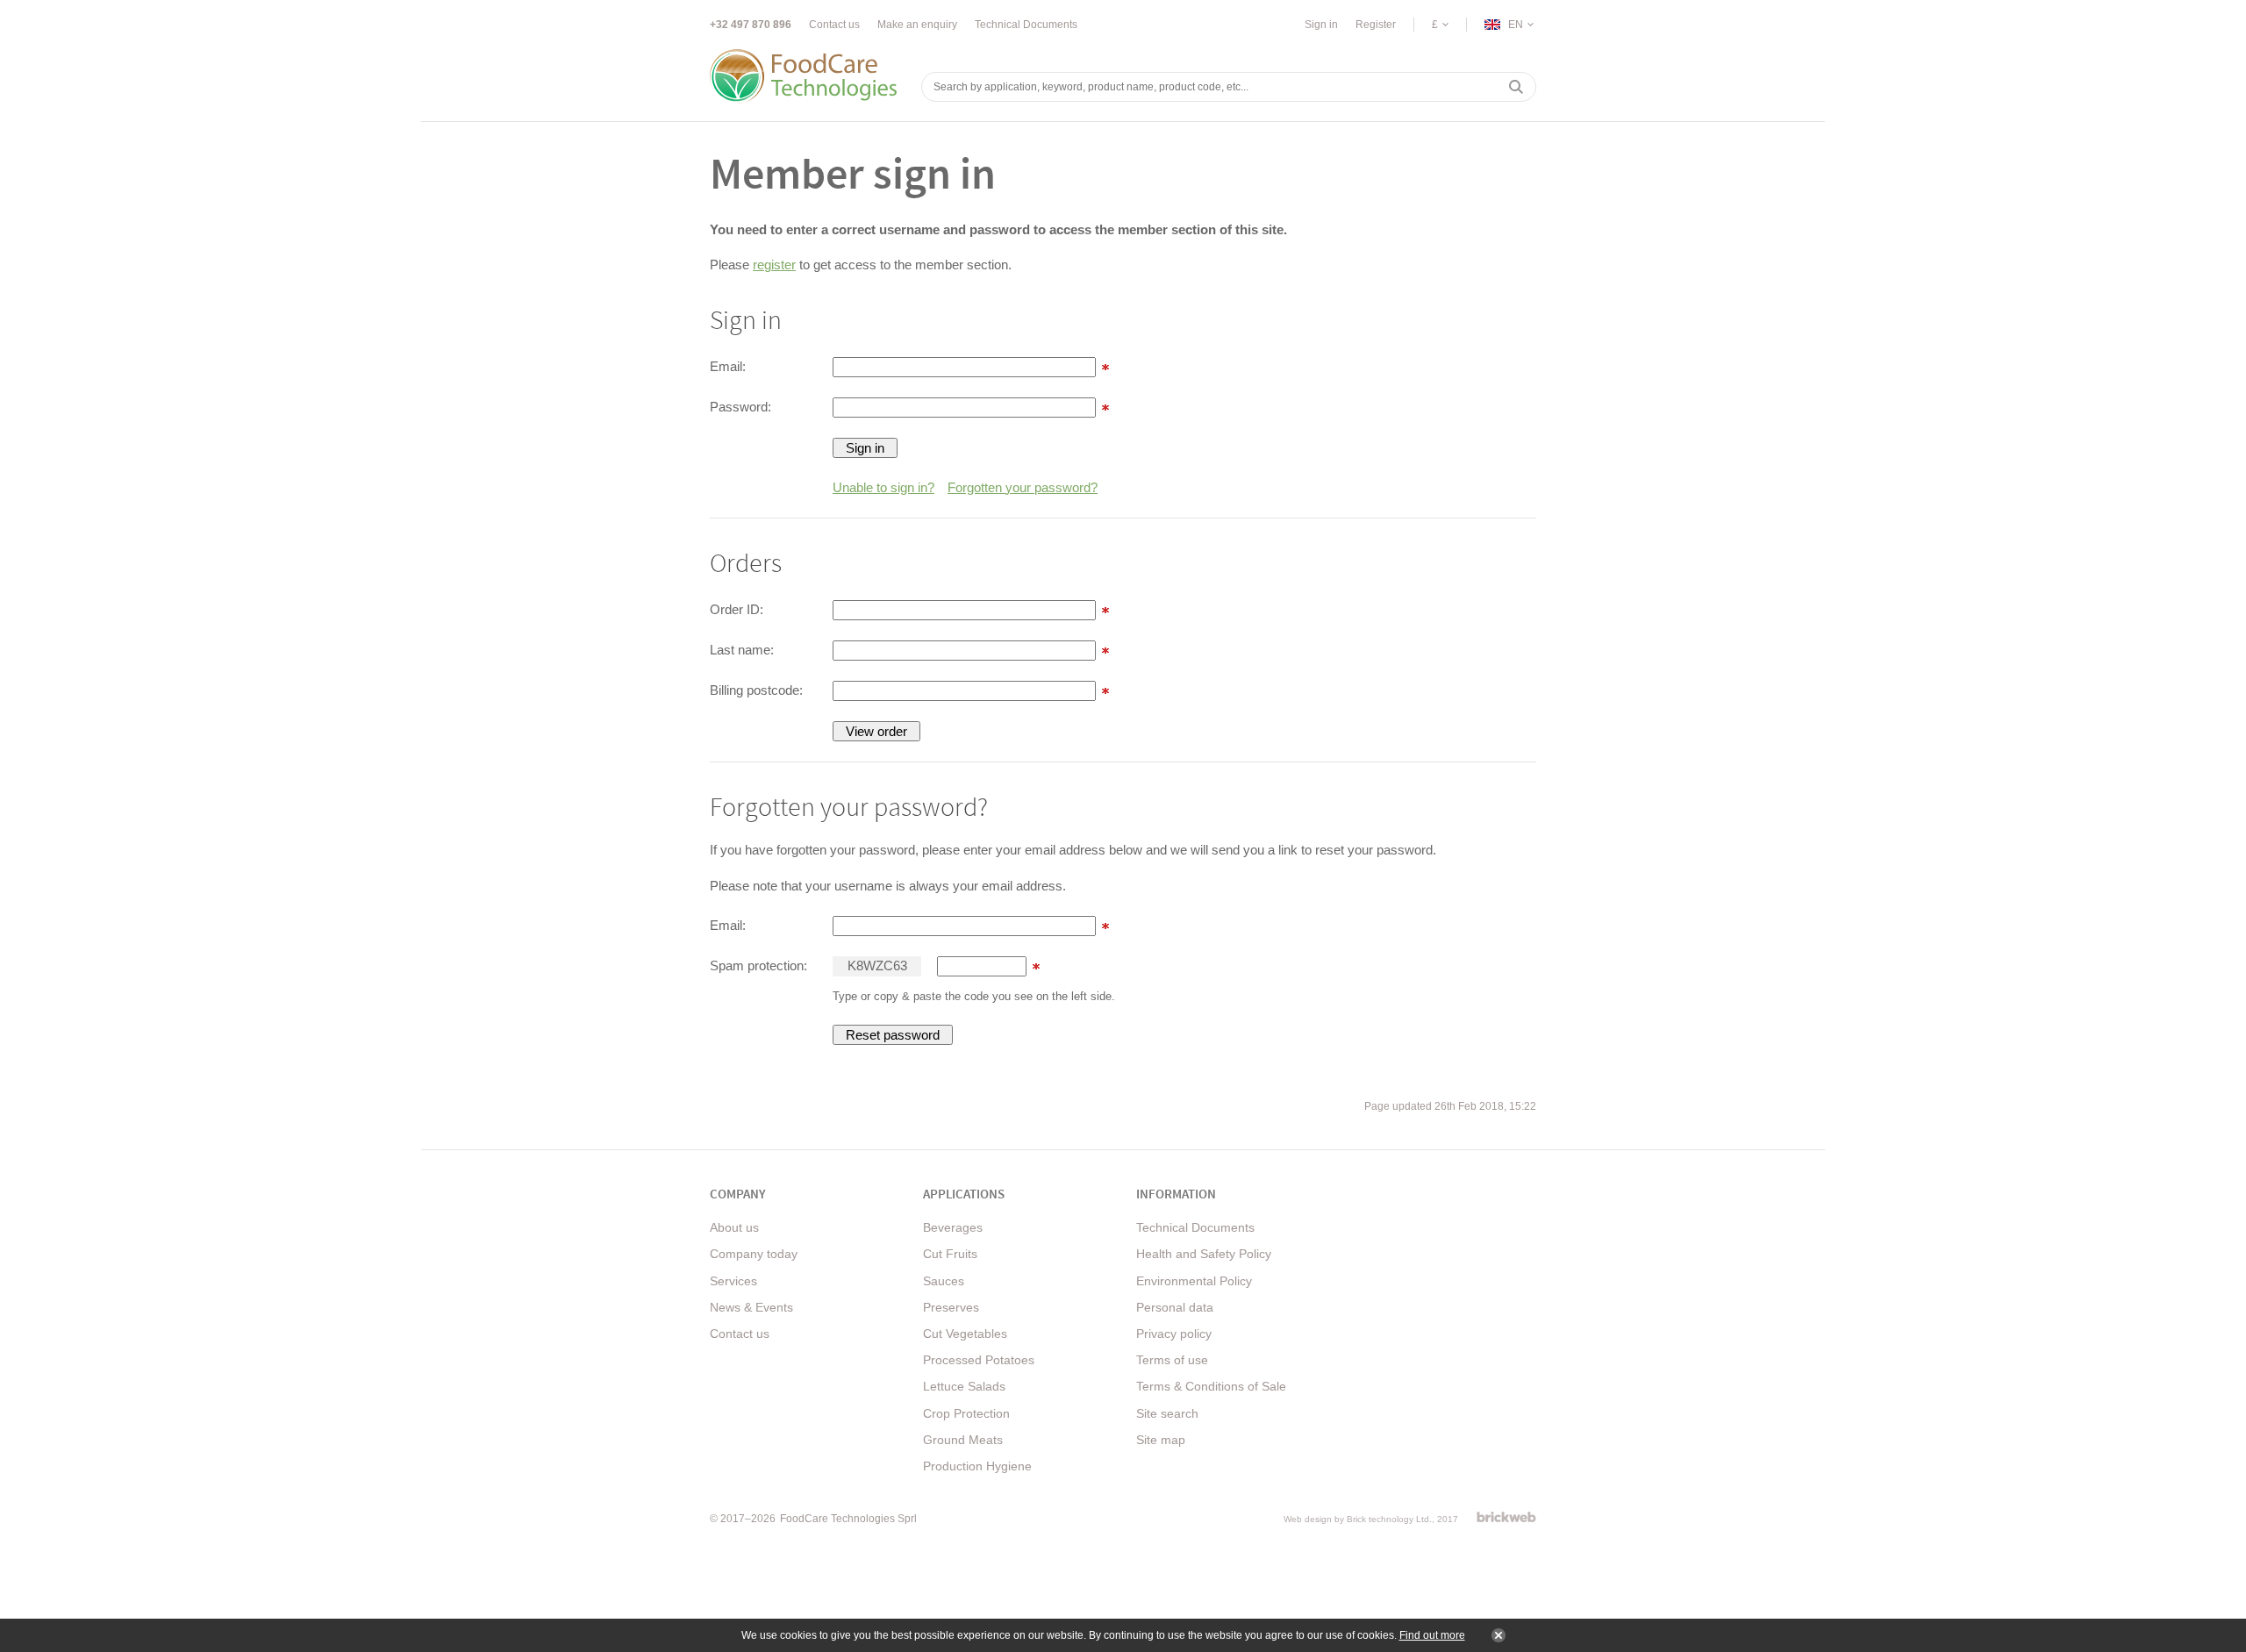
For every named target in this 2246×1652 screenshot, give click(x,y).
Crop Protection (966, 1413)
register (774, 265)
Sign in (1321, 25)
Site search (1167, 1413)
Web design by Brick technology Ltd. (1358, 1519)
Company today (754, 1254)
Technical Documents (1026, 25)
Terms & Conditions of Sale (1211, 1386)
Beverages (953, 1227)
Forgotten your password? (1023, 487)
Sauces (944, 1281)
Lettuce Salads (964, 1386)
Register (1376, 25)
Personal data (1175, 1307)
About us (734, 1227)
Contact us (834, 25)
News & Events (751, 1307)
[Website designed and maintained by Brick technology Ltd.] (1506, 1517)
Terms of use (1172, 1360)
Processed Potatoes (979, 1360)
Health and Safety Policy (1204, 1254)
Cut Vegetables (965, 1334)
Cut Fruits (950, 1254)
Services (733, 1281)
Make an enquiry (917, 25)
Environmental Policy (1194, 1281)
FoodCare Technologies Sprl (848, 1519)
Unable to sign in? (883, 487)
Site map (1161, 1440)
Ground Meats (963, 1440)
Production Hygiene (977, 1466)
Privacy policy (1174, 1334)
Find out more (1432, 1635)
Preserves (951, 1307)
